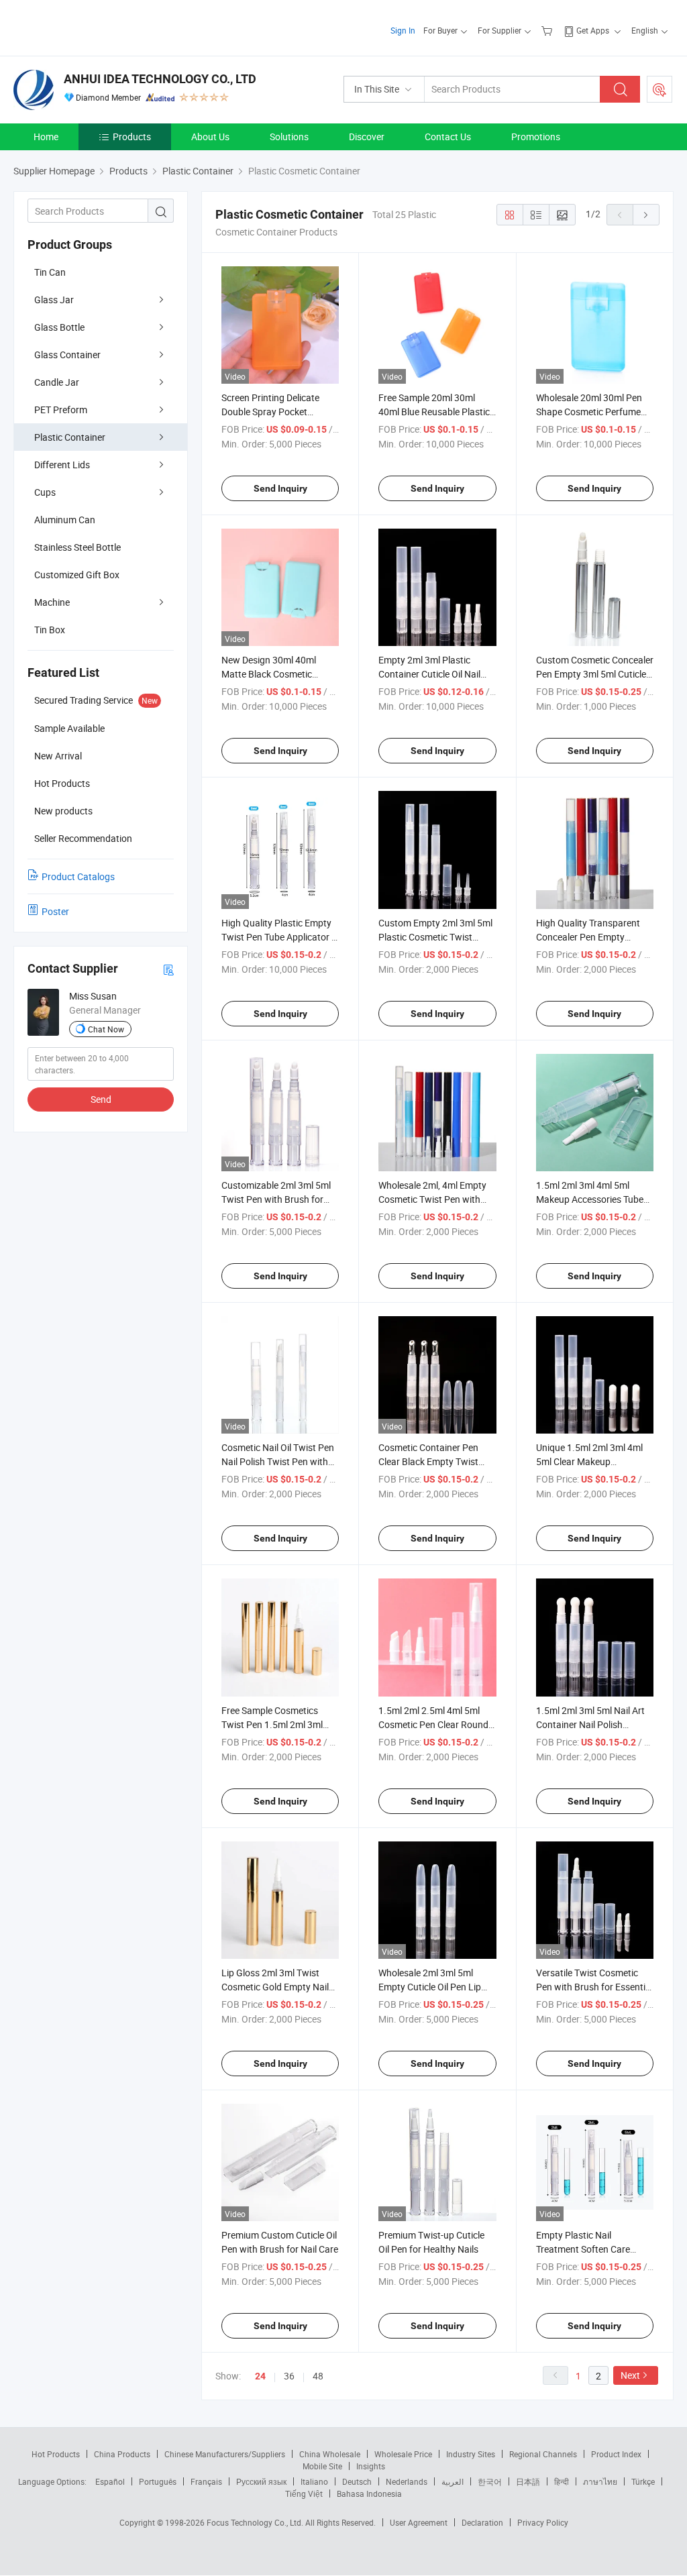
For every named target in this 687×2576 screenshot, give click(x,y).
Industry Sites (471, 2454)
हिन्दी (562, 2481)
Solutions (289, 137)
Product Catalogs (78, 876)
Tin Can (50, 272)
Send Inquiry (280, 488)
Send (101, 1099)
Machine (52, 602)
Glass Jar (54, 300)
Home (46, 137)
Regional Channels (543, 2454)
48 (318, 2376)
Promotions (536, 137)
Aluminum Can (65, 520)
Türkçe (643, 2481)
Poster (55, 911)
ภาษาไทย (600, 2481)
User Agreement (419, 2522)
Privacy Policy (543, 2522)
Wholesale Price (403, 2454)
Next (630, 2375)
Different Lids (62, 465)
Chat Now (106, 1029)
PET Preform (61, 410)
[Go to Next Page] (646, 215)
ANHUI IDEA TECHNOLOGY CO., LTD (160, 79)
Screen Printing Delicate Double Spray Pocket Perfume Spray (270, 412)
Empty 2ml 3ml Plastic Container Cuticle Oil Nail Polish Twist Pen (429, 674)
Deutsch (357, 2481)
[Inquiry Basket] (548, 30)
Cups (45, 492)
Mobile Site (322, 2466)
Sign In (403, 30)
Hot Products (56, 2454)
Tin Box (50, 630)
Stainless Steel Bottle (77, 547)
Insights (371, 2466)
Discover (367, 137)
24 (260, 2376)
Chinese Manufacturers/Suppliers (225, 2454)
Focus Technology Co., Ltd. (256, 2522)
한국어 (490, 2481)
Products (132, 137)
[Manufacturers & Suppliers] (100, 26)
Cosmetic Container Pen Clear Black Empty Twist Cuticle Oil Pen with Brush (431, 1461)
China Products (122, 2454)
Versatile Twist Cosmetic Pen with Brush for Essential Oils (594, 1987)
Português (158, 2481)
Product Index (616, 2454)
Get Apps (593, 30)
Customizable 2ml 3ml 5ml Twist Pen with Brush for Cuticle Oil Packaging (276, 1199)
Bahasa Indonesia (369, 2493)
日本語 (528, 2481)
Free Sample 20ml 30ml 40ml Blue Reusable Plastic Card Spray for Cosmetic (434, 412)
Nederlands (407, 2481)
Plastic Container (70, 437)
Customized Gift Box (77, 575)
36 (289, 2376)
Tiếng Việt (304, 2493)
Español (110, 2481)
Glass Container (67, 355)
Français (206, 2481)
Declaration (482, 2522)
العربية (453, 2481)
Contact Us (448, 137)
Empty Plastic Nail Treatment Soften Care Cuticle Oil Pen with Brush (589, 2249)
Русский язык (261, 2481)
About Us (210, 137)
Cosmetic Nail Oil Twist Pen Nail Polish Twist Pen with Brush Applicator (278, 1461)
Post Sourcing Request (659, 89)
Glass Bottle (59, 327)
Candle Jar (57, 382)
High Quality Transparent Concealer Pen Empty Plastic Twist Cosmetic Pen (592, 937)
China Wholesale (330, 2454)
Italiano (314, 2481)
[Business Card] (168, 969)
